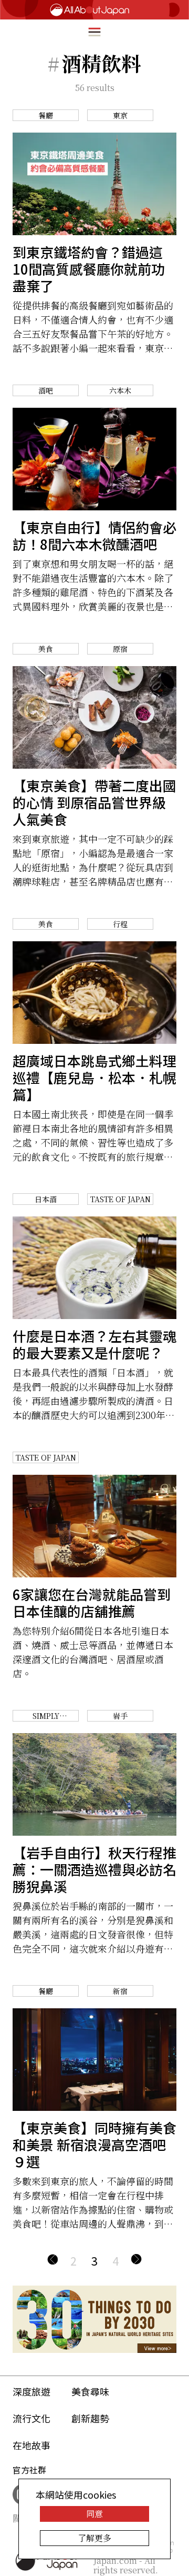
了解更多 (94, 2538)
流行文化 (31, 2418)
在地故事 (31, 2445)
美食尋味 (90, 2391)
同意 (94, 2514)
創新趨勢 (90, 2418)
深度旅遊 (31, 2391)
